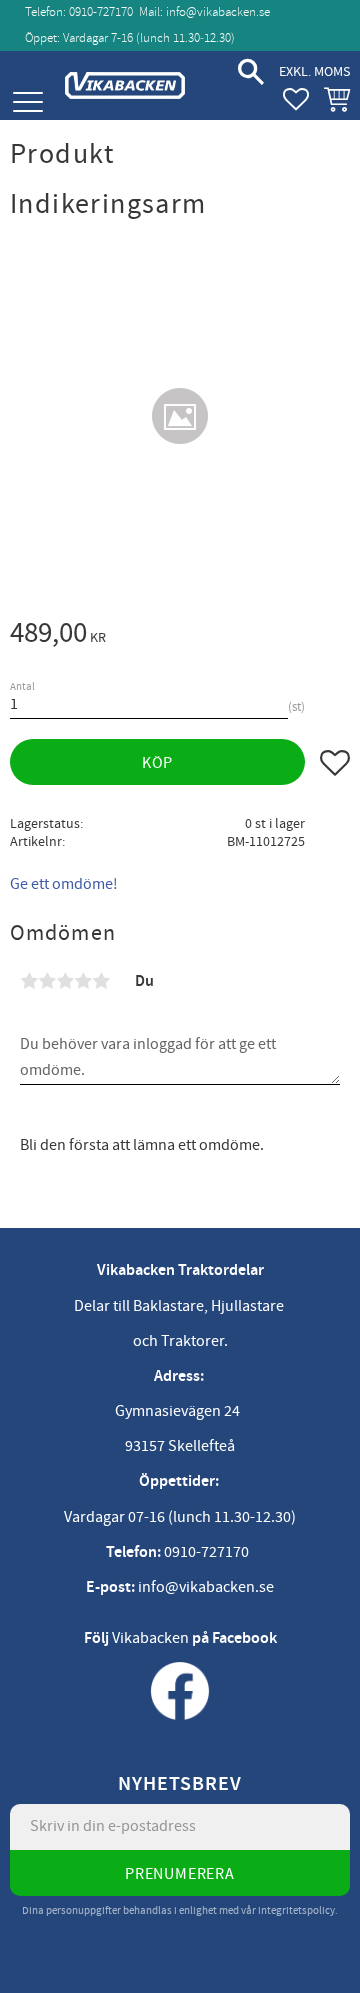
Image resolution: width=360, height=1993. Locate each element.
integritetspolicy (296, 1910)
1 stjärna (29, 981)
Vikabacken (150, 1638)
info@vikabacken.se (218, 12)
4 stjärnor (83, 981)
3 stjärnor (65, 981)
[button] (27, 102)
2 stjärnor (47, 981)
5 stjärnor (101, 981)
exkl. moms (314, 71)
